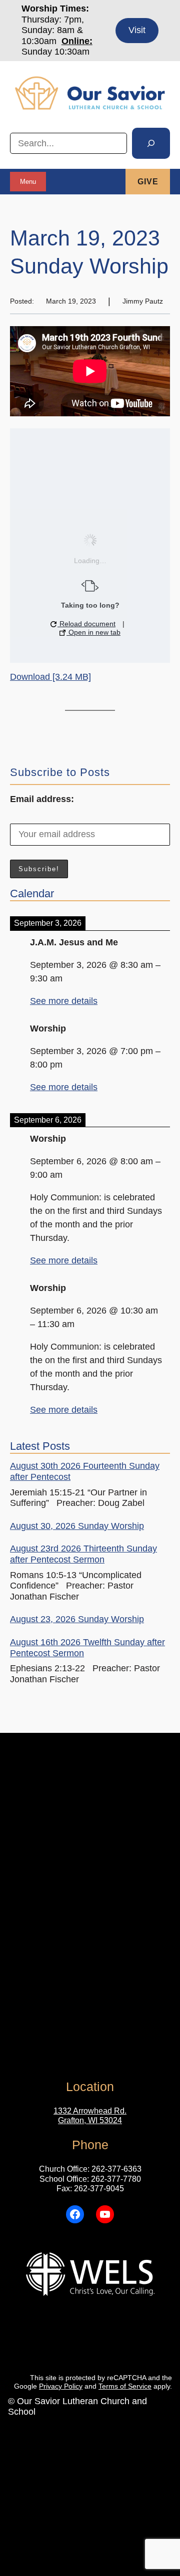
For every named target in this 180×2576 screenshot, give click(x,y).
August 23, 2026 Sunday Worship (77, 1619)
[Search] (151, 143)
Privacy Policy (61, 2386)
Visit (137, 30)
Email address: (42, 799)
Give (148, 182)
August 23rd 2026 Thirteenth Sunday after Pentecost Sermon (83, 1554)
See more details (64, 1001)
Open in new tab (93, 632)
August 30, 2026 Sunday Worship (77, 1526)
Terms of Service (125, 2386)
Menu (28, 182)
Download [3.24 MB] (50, 677)
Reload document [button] (86, 624)
